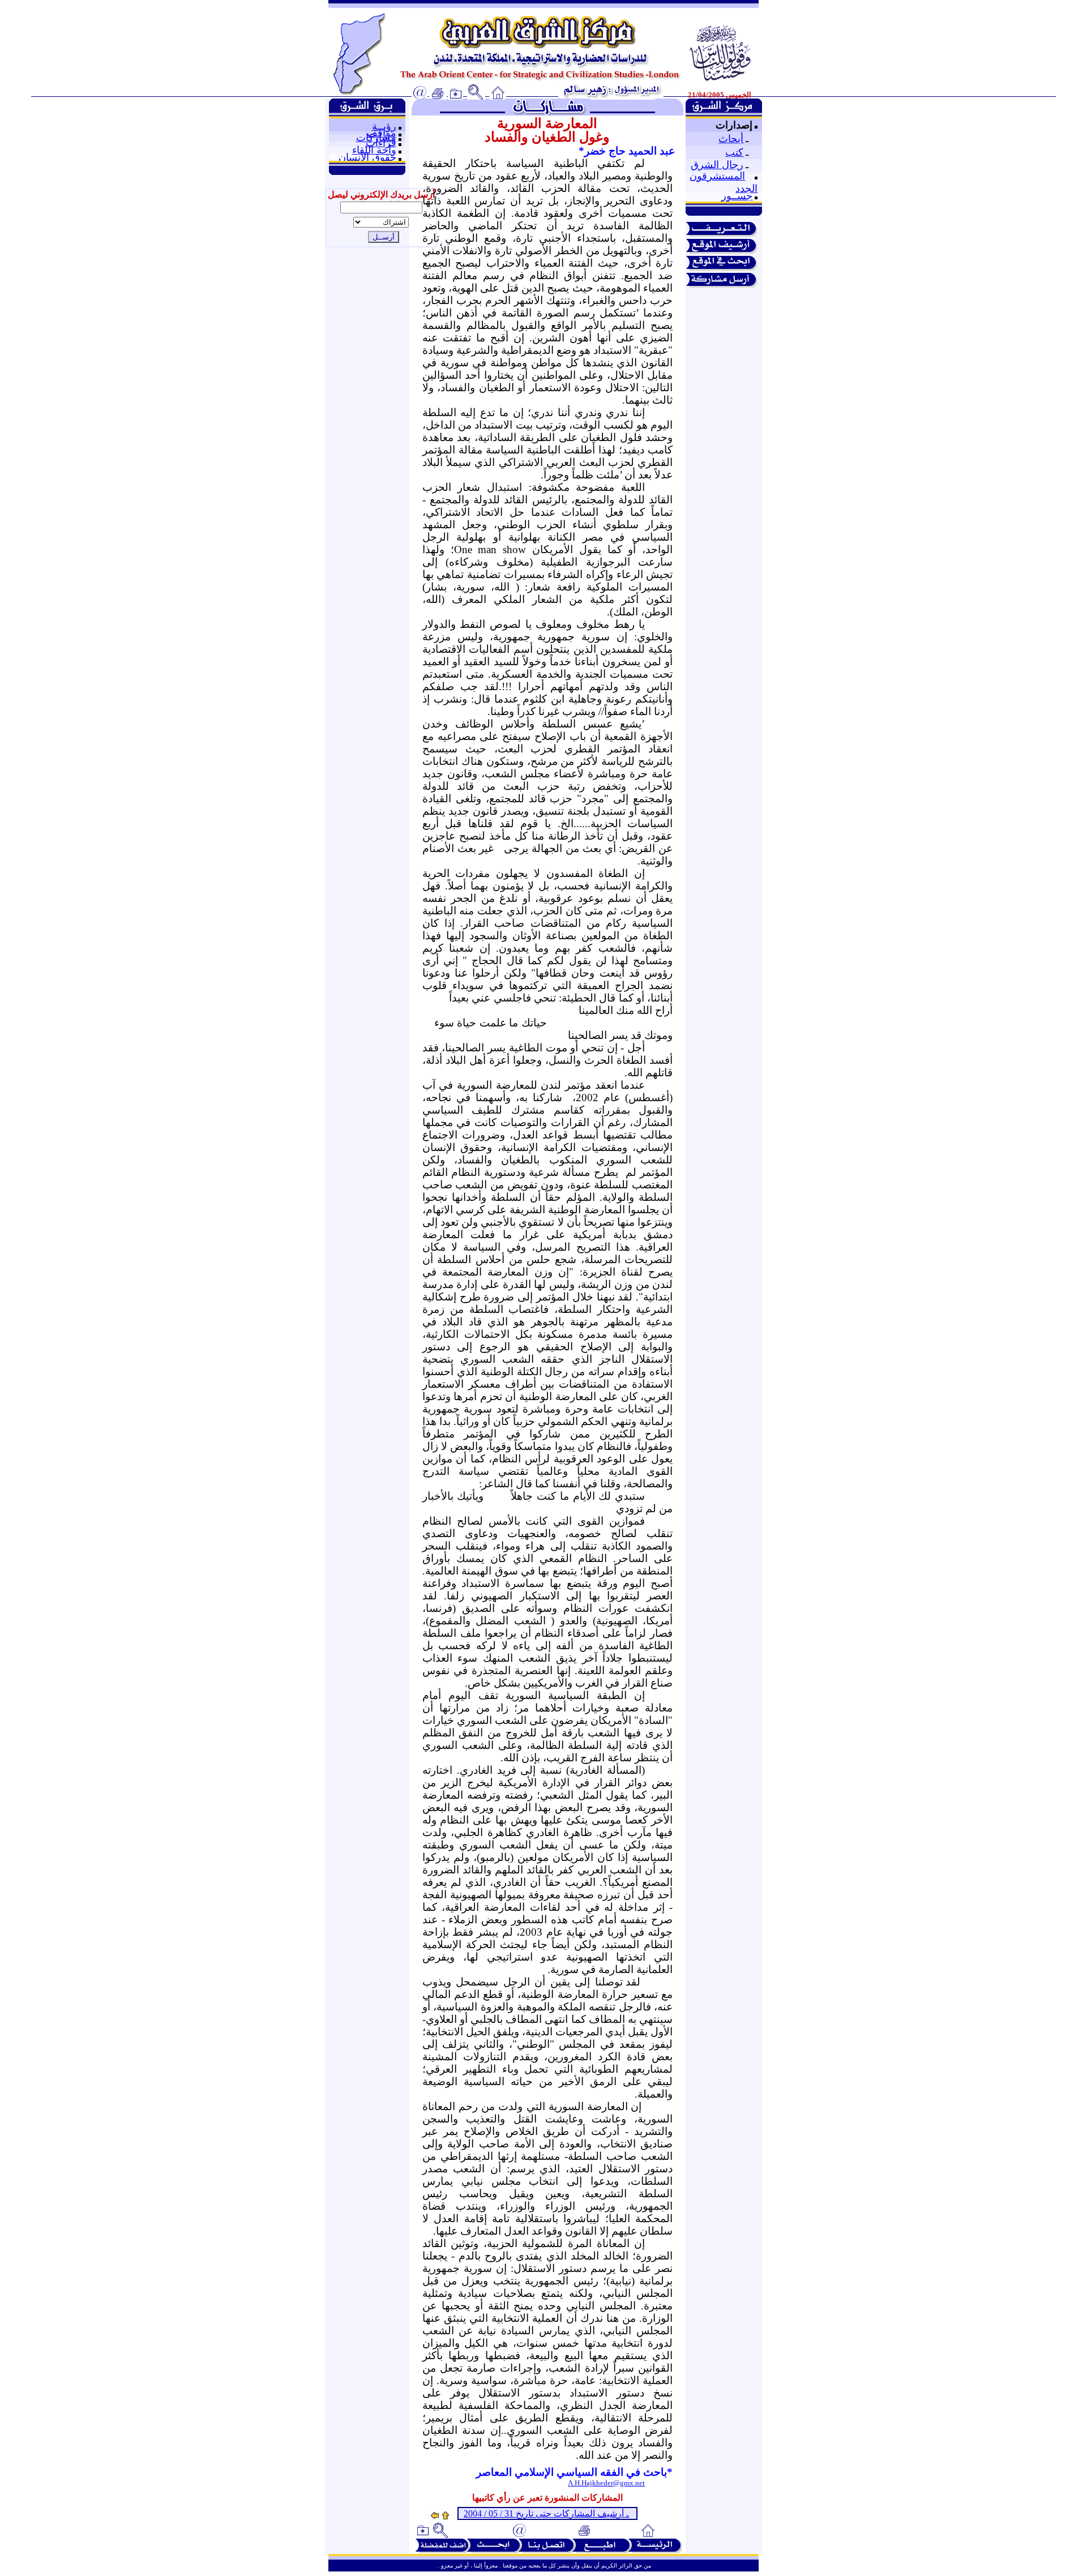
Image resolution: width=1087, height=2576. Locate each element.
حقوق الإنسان (367, 157)
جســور (737, 196)
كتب (734, 152)
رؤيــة (384, 126)
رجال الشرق (717, 165)
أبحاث (731, 139)
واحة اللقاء (374, 150)
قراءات (381, 143)
